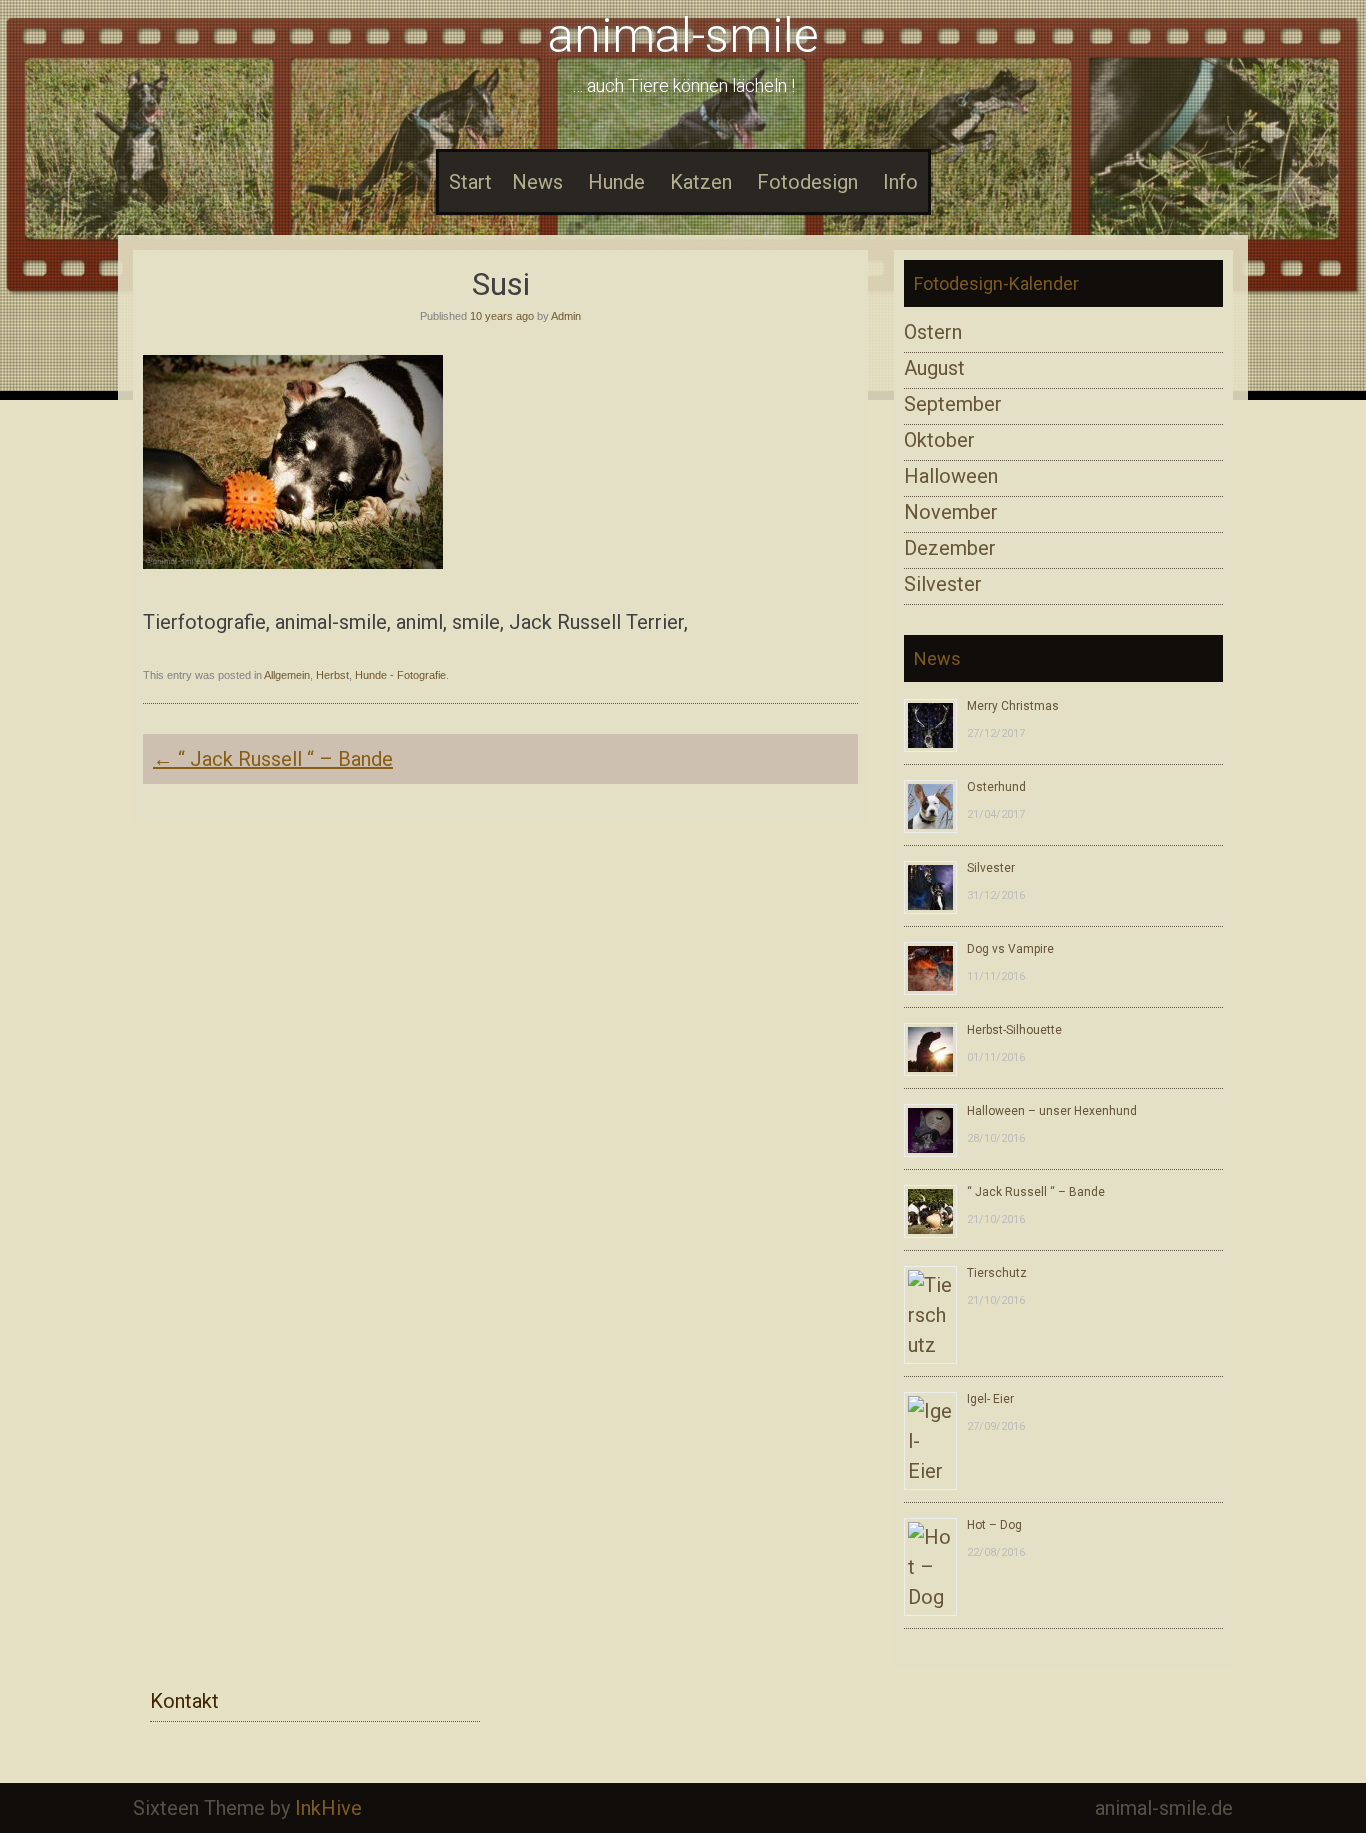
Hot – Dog (994, 1525)
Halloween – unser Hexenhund (1052, 1111)
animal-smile (683, 35)
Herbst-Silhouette (1014, 1030)
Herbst (332, 675)
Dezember (950, 548)
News (537, 182)
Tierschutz (997, 1273)
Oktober (939, 440)
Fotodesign (807, 182)
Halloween (951, 476)
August (934, 368)
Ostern (933, 332)
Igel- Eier (990, 1399)
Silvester (943, 584)
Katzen (701, 182)
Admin (566, 316)
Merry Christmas (1013, 706)
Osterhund (996, 787)
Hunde (616, 182)
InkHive (328, 1808)
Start (470, 182)
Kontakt (184, 1701)
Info (900, 182)
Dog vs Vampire (1010, 949)
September (953, 404)
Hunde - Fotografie (400, 675)
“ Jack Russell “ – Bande (273, 759)
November (951, 512)
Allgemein (287, 675)
